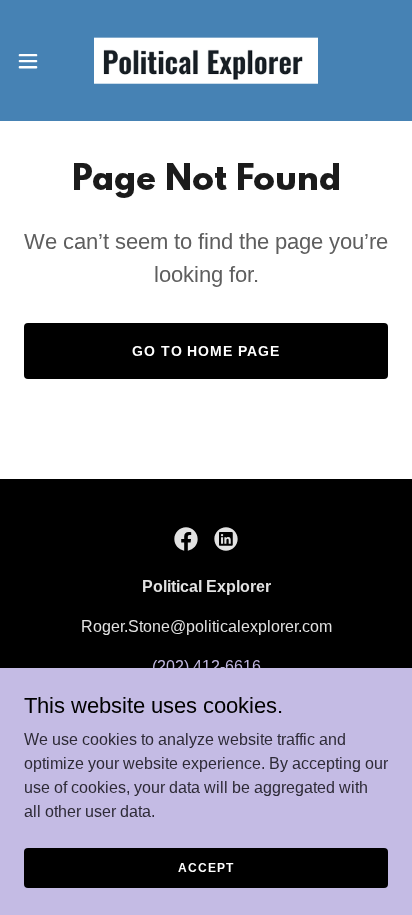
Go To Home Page (206, 351)
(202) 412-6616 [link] (206, 666)
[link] (206, 60)
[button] (37, 61)
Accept (205, 867)
